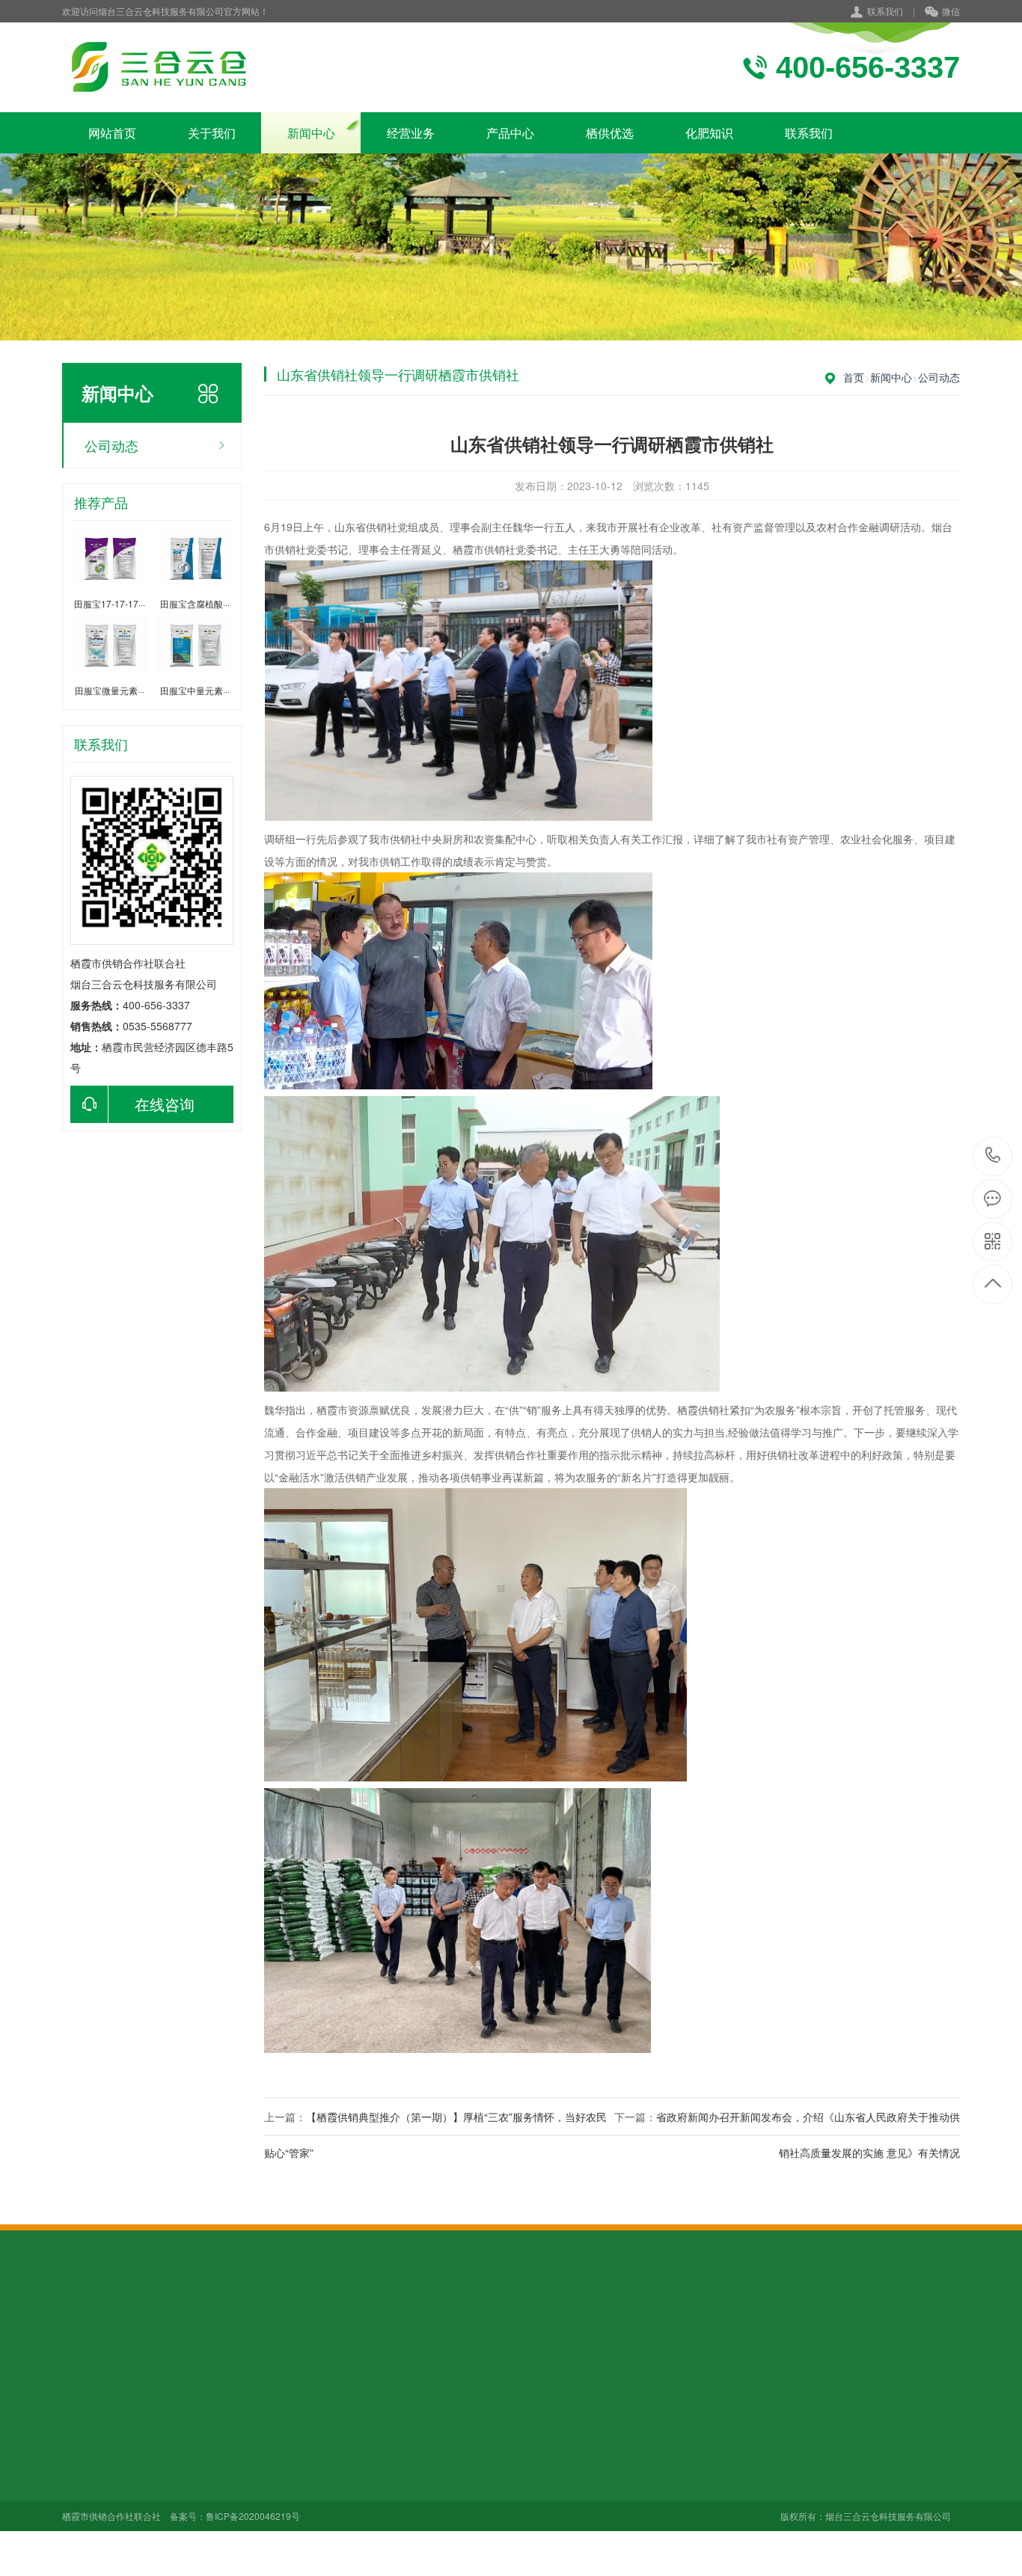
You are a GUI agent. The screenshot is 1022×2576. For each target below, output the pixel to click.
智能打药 (291, 2527)
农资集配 (291, 2485)
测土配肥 (291, 2443)
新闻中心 (311, 133)
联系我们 (885, 11)
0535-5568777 (993, 1156)
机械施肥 (291, 2464)
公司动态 (111, 445)
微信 (951, 11)
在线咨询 (165, 1104)
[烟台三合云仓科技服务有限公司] (157, 67)
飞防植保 (291, 2506)
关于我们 (212, 133)
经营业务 (411, 133)
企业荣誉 (83, 2464)
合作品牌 (83, 2443)
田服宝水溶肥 (406, 2443)
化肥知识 (709, 133)
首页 (854, 377)
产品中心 (510, 133)
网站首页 (112, 133)
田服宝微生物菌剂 (416, 2464)
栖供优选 (610, 133)
